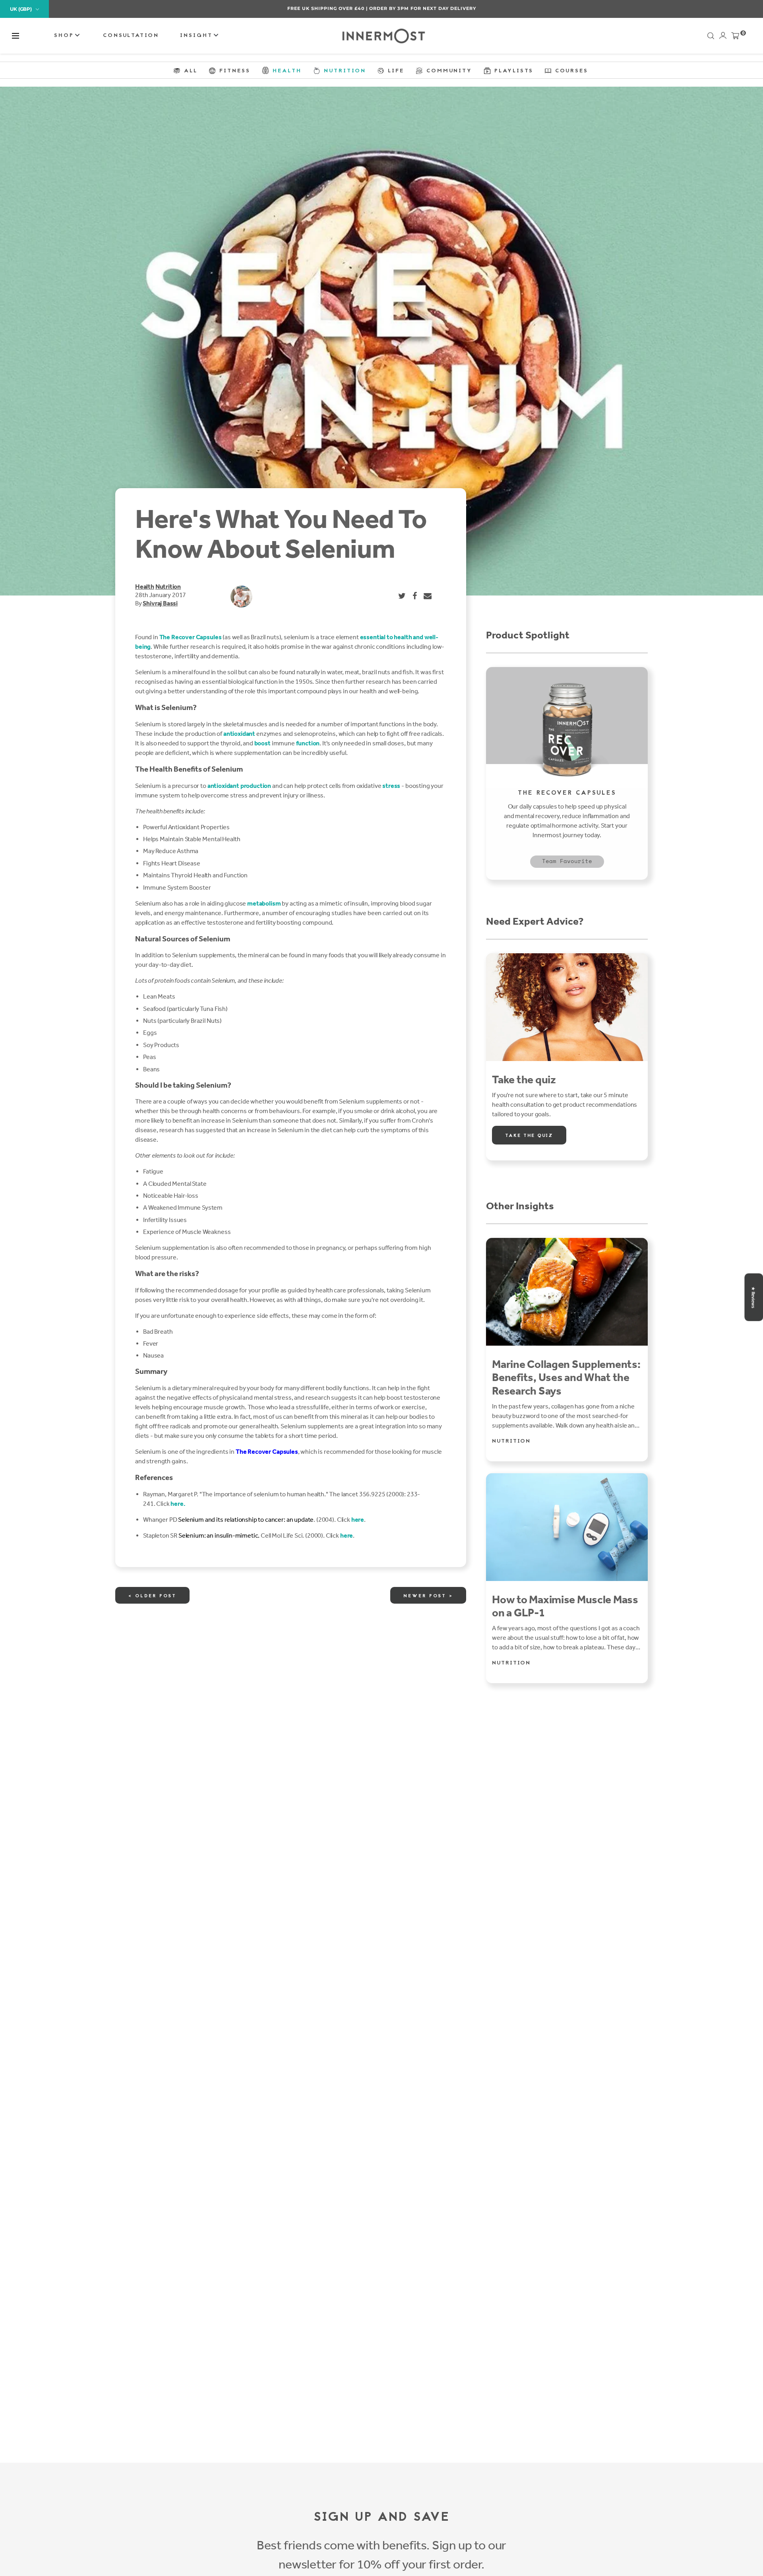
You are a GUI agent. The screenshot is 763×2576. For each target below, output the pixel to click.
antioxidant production (239, 786)
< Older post (152, 1596)
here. (178, 1504)
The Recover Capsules (191, 637)
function (307, 743)
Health (145, 587)
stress (391, 786)
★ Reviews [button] (753, 1297)
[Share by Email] (428, 596)
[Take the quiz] (567, 1007)
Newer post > (428, 1596)
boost (262, 743)
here (358, 1520)
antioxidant (239, 734)
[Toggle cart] (735, 37)
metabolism (264, 903)
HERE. (424, 8)
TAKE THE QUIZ (529, 1136)
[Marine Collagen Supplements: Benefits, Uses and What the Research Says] (567, 1292)
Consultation (131, 36)
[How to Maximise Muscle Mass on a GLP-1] (567, 1527)
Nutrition (168, 587)
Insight (198, 36)
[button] (15, 36)
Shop (65, 36)
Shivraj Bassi (160, 603)
